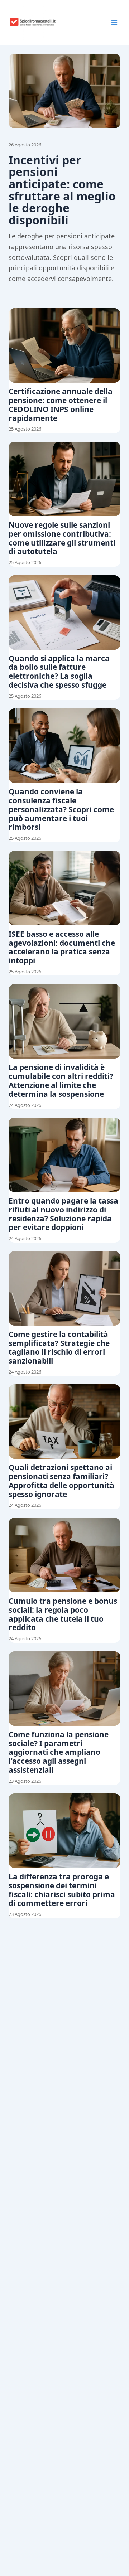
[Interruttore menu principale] (114, 23)
